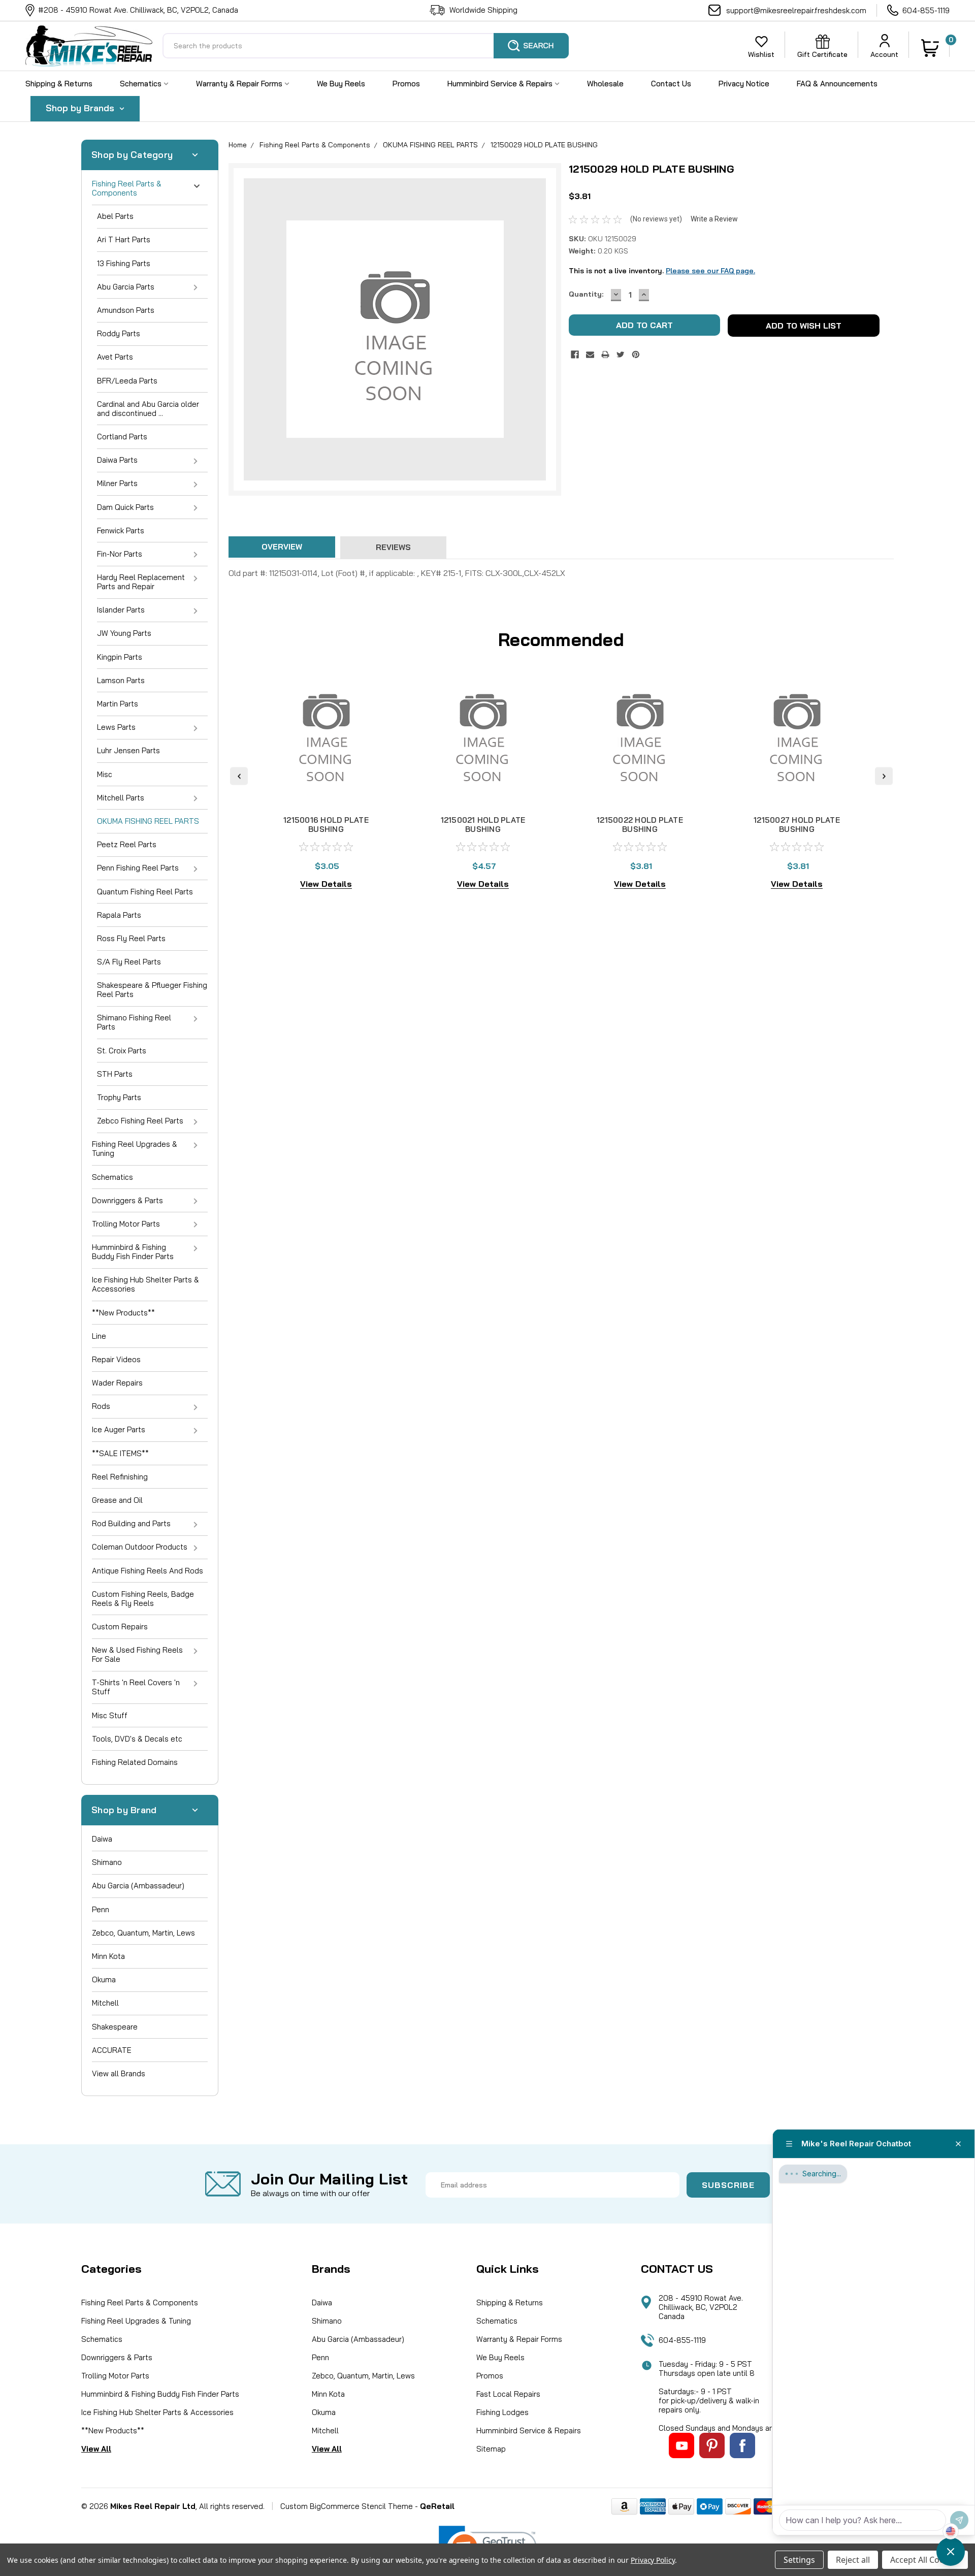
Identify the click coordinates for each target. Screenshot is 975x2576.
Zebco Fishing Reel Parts (140, 1121)
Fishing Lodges (502, 2412)
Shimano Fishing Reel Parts (134, 1022)
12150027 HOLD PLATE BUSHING (797, 825)
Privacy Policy (653, 2560)
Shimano (107, 1862)
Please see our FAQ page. (710, 271)
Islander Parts (121, 610)
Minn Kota (108, 1956)
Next (884, 776)
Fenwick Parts (121, 530)
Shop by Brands (81, 108)
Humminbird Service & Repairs (501, 84)
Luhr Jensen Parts (128, 750)
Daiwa (102, 1839)
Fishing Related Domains (135, 1762)
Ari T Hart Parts (124, 239)
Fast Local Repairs (508, 2394)
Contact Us (671, 84)
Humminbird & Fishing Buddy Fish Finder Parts (133, 1252)
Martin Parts (118, 704)
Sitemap (491, 2449)
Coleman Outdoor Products (140, 1547)
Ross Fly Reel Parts (131, 938)
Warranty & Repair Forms (240, 84)
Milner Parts (117, 483)
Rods (101, 1406)
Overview (282, 547)
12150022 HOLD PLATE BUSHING (640, 825)
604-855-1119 (926, 10)
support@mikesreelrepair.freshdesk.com (796, 10)
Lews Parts (116, 727)
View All (96, 2449)
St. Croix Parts (122, 1051)
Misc (105, 774)
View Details (326, 884)
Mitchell (105, 2003)
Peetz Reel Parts (127, 844)
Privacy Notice (744, 84)
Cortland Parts (122, 437)
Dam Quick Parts (125, 507)
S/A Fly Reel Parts (129, 962)
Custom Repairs (120, 1627)
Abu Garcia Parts (126, 287)
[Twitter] (621, 355)
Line (99, 1336)
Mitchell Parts (121, 798)
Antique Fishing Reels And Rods (148, 1571)
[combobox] (366, 46)
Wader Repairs (117, 1383)
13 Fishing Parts (124, 263)
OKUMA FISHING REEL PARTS (148, 821)
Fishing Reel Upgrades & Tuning (135, 1149)
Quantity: (586, 294)
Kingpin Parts (120, 657)
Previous (239, 776)
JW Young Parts (124, 633)
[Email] (590, 355)
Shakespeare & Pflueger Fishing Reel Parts (152, 990)
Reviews (393, 547)
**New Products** (123, 1313)
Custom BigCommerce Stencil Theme (347, 2506)
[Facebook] (575, 355)
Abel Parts (115, 216)
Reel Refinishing (120, 1477)
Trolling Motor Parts (126, 1224)
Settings (799, 2560)
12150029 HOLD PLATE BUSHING (544, 145)
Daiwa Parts (117, 460)
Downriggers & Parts (127, 1200)
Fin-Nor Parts (120, 554)
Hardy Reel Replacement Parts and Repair (141, 582)
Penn (101, 1909)
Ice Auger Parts (119, 1429)
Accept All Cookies (925, 2560)
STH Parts (115, 1074)
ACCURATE (112, 2050)
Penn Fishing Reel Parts (138, 868)
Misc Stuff (110, 1715)
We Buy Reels (341, 84)
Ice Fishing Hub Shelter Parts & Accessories (145, 1284)
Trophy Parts (119, 1097)
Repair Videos (116, 1359)
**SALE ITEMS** (120, 1453)
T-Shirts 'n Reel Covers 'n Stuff (136, 1687)
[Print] (605, 355)
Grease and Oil (117, 1500)
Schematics (142, 84)
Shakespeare (115, 2027)
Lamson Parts (121, 680)
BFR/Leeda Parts (127, 381)
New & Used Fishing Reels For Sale (137, 1654)
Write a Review (714, 219)
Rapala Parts (119, 915)
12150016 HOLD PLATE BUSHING (326, 825)
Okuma (104, 1979)
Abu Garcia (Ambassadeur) (138, 1886)
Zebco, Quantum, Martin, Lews (143, 1933)
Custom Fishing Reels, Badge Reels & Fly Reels (143, 1599)
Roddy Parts (119, 333)
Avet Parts (115, 357)
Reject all (853, 2560)
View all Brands (119, 2073)
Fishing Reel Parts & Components (127, 188)
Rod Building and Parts (131, 1523)
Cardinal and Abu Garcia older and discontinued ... (148, 409)
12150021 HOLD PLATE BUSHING (483, 825)
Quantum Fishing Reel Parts (145, 892)
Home (238, 145)
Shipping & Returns (59, 84)
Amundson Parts (126, 310)
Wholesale (605, 84)
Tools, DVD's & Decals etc (137, 1739)
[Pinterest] (636, 355)
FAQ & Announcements (837, 84)
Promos (406, 84)
